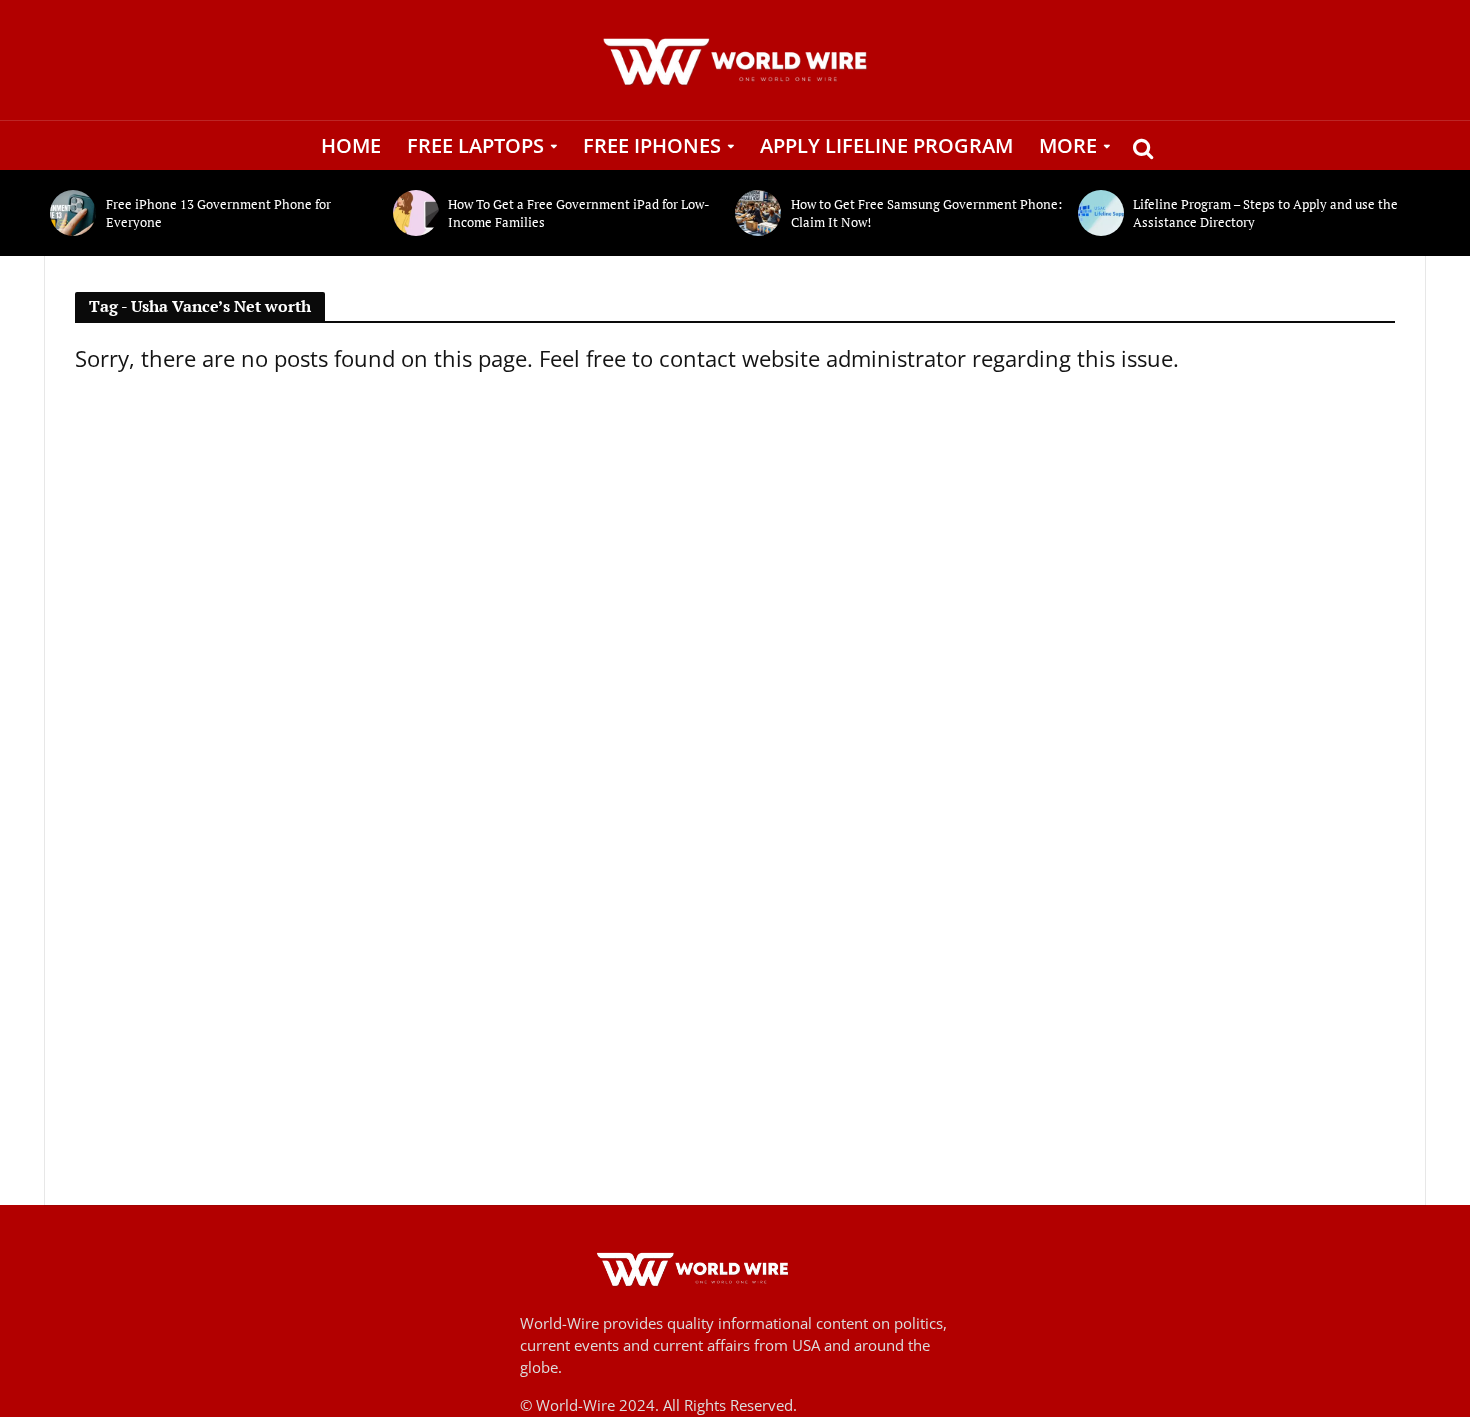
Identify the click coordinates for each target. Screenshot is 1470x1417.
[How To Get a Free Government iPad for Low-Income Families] (416, 213)
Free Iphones (652, 145)
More (1068, 145)
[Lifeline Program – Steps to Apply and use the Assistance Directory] (1101, 213)
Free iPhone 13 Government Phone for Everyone (218, 213)
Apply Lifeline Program (886, 145)
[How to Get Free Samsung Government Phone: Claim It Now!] (758, 213)
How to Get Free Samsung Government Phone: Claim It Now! (926, 213)
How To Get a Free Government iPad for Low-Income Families (579, 213)
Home (351, 145)
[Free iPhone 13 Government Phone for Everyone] (73, 213)
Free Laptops (475, 145)
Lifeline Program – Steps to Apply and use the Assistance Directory (1265, 213)
